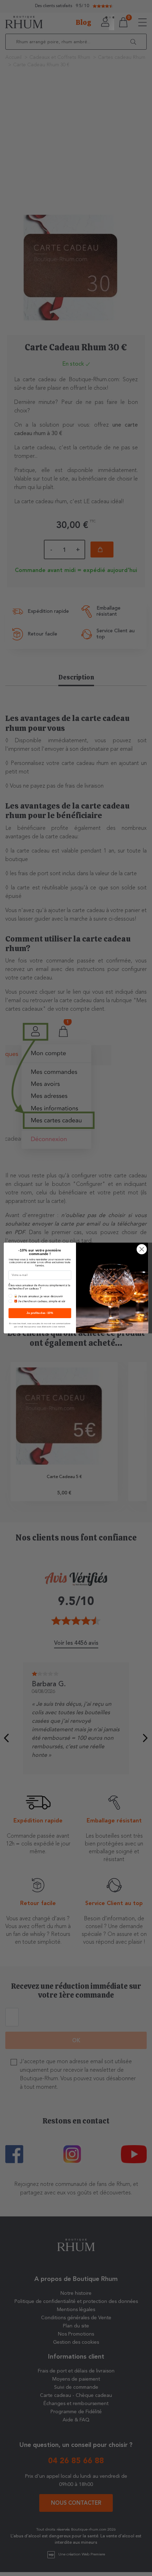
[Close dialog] (142, 1249)
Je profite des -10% (40, 1313)
